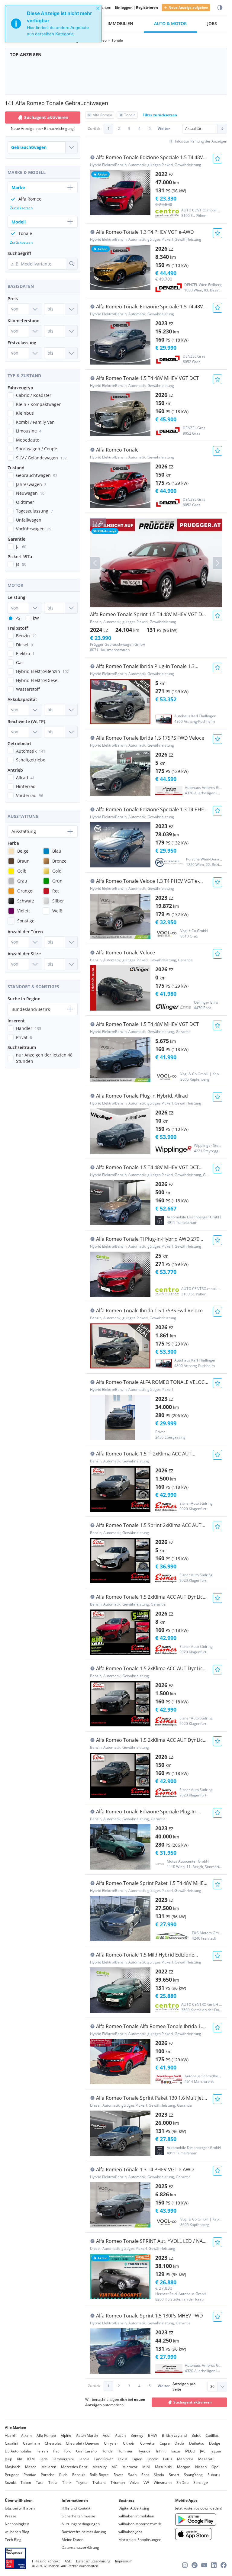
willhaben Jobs (130, 2532)
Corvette (147, 2443)
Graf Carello (86, 2451)
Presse (11, 2516)
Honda (107, 2451)
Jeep (8, 2459)
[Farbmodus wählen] (220, 8)
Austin (120, 2435)
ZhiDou (182, 2483)
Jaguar (216, 2451)
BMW (153, 2435)
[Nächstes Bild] (217, 563)
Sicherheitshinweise (78, 2516)
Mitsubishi (164, 2467)
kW (36, 618)
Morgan (184, 2467)
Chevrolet (53, 2443)
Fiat (56, 2451)
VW (146, 2483)
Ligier (137, 2459)
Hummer (125, 2451)
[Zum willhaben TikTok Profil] (195, 2565)
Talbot (26, 2483)
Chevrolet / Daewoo (82, 2443)
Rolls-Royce (99, 2475)
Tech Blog (13, 2540)
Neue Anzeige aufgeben (188, 7)
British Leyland (174, 2435)
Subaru (214, 2475)
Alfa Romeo (46, 2435)
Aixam (26, 2435)
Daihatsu (197, 2443)
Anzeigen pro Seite (184, 2386)
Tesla (53, 2483)
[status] (53, 24)
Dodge (215, 2443)
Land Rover (104, 2459)
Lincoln (152, 2459)
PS (18, 618)
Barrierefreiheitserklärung (84, 2532)
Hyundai (144, 2451)
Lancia (84, 2459)
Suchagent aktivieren (193, 2402)
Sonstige (201, 2483)
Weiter (164, 129)
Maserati (206, 2459)
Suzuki (10, 2483)
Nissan (201, 2467)
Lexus (123, 2459)
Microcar (130, 2467)
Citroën (129, 2443)
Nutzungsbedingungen (81, 2524)
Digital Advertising (134, 2508)
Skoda (159, 2475)
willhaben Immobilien (136, 2516)
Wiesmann (163, 2483)
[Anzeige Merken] (217, 159)
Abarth (11, 2435)
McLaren (49, 2467)
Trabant (99, 2483)
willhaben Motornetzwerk (140, 2524)
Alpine (66, 2435)
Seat (145, 2475)
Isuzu (176, 2451)
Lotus (168, 2459)
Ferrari (42, 2451)
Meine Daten (72, 2540)
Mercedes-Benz (74, 2467)
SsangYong (193, 2475)
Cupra (165, 2443)
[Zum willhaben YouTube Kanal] (204, 2565)
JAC (203, 2451)
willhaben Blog (17, 2532)
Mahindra (185, 2459)
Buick (196, 2435)
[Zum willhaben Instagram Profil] (185, 2565)
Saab (132, 2475)
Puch (63, 2475)
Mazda (31, 2467)
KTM (31, 2459)
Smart (174, 2475)
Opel (215, 2467)
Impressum (124, 2561)
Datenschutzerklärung (80, 2547)
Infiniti (161, 2451)
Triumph (118, 2483)
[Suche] (72, 264)
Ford (68, 2451)
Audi (106, 2435)
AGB (68, 2561)
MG (114, 2467)
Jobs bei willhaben (20, 2508)
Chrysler (111, 2443)
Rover (118, 2475)
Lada (44, 2459)
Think (67, 2483)
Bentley (137, 2435)
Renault (79, 2475)
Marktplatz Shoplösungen (140, 2540)
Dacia (179, 2443)
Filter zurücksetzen (160, 115)
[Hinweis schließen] (98, 8)
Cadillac (212, 2435)
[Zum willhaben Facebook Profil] (224, 2565)
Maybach (13, 2467)
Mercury (100, 2467)
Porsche (48, 2475)
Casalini (11, 2443)
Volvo (134, 2483)
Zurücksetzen (21, 208)
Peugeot (12, 2475)
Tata (40, 2483)
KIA (20, 2459)
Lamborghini (63, 2459)
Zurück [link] (94, 129)
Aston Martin (87, 2435)
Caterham (31, 2443)
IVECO (190, 2451)
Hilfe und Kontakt (76, 2508)
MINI (146, 2467)
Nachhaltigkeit (17, 2524)
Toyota (82, 2483)
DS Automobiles (18, 2451)
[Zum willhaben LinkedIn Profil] (214, 2565)
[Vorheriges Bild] (95, 563)
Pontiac (30, 2475)
